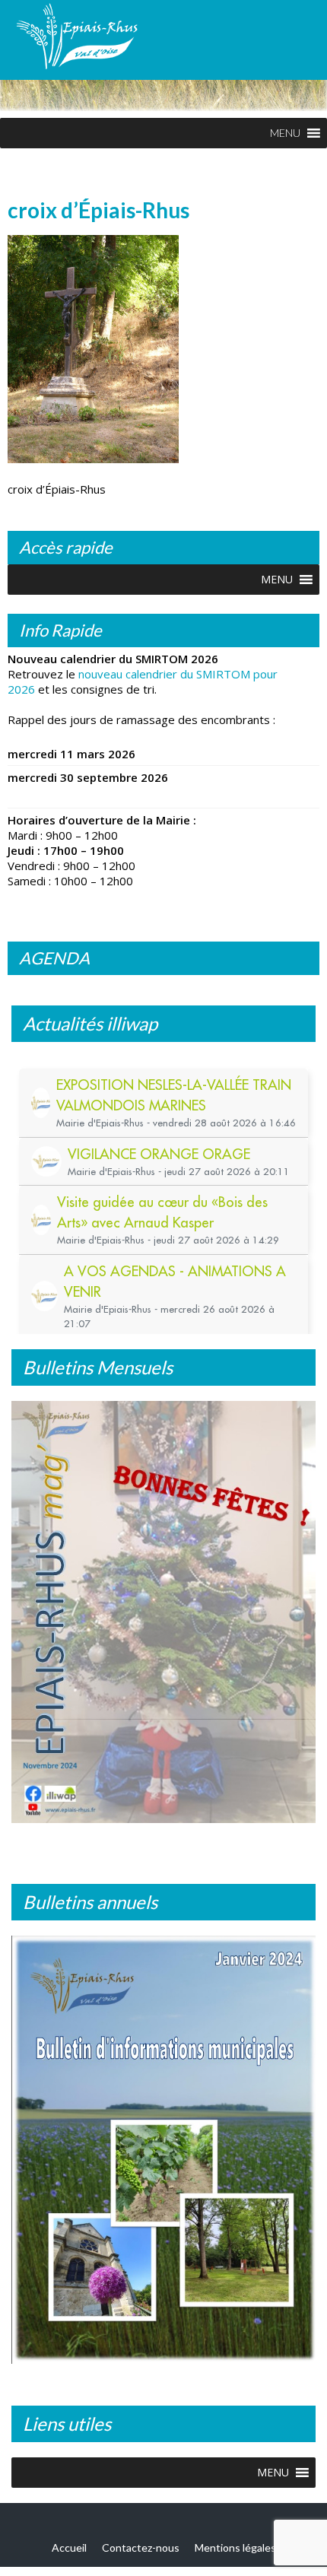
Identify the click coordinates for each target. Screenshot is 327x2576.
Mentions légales (235, 2546)
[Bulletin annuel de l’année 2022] (163, 2154)
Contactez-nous (141, 2546)
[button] (285, 133)
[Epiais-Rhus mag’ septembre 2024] (163, 1618)
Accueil (69, 2546)
